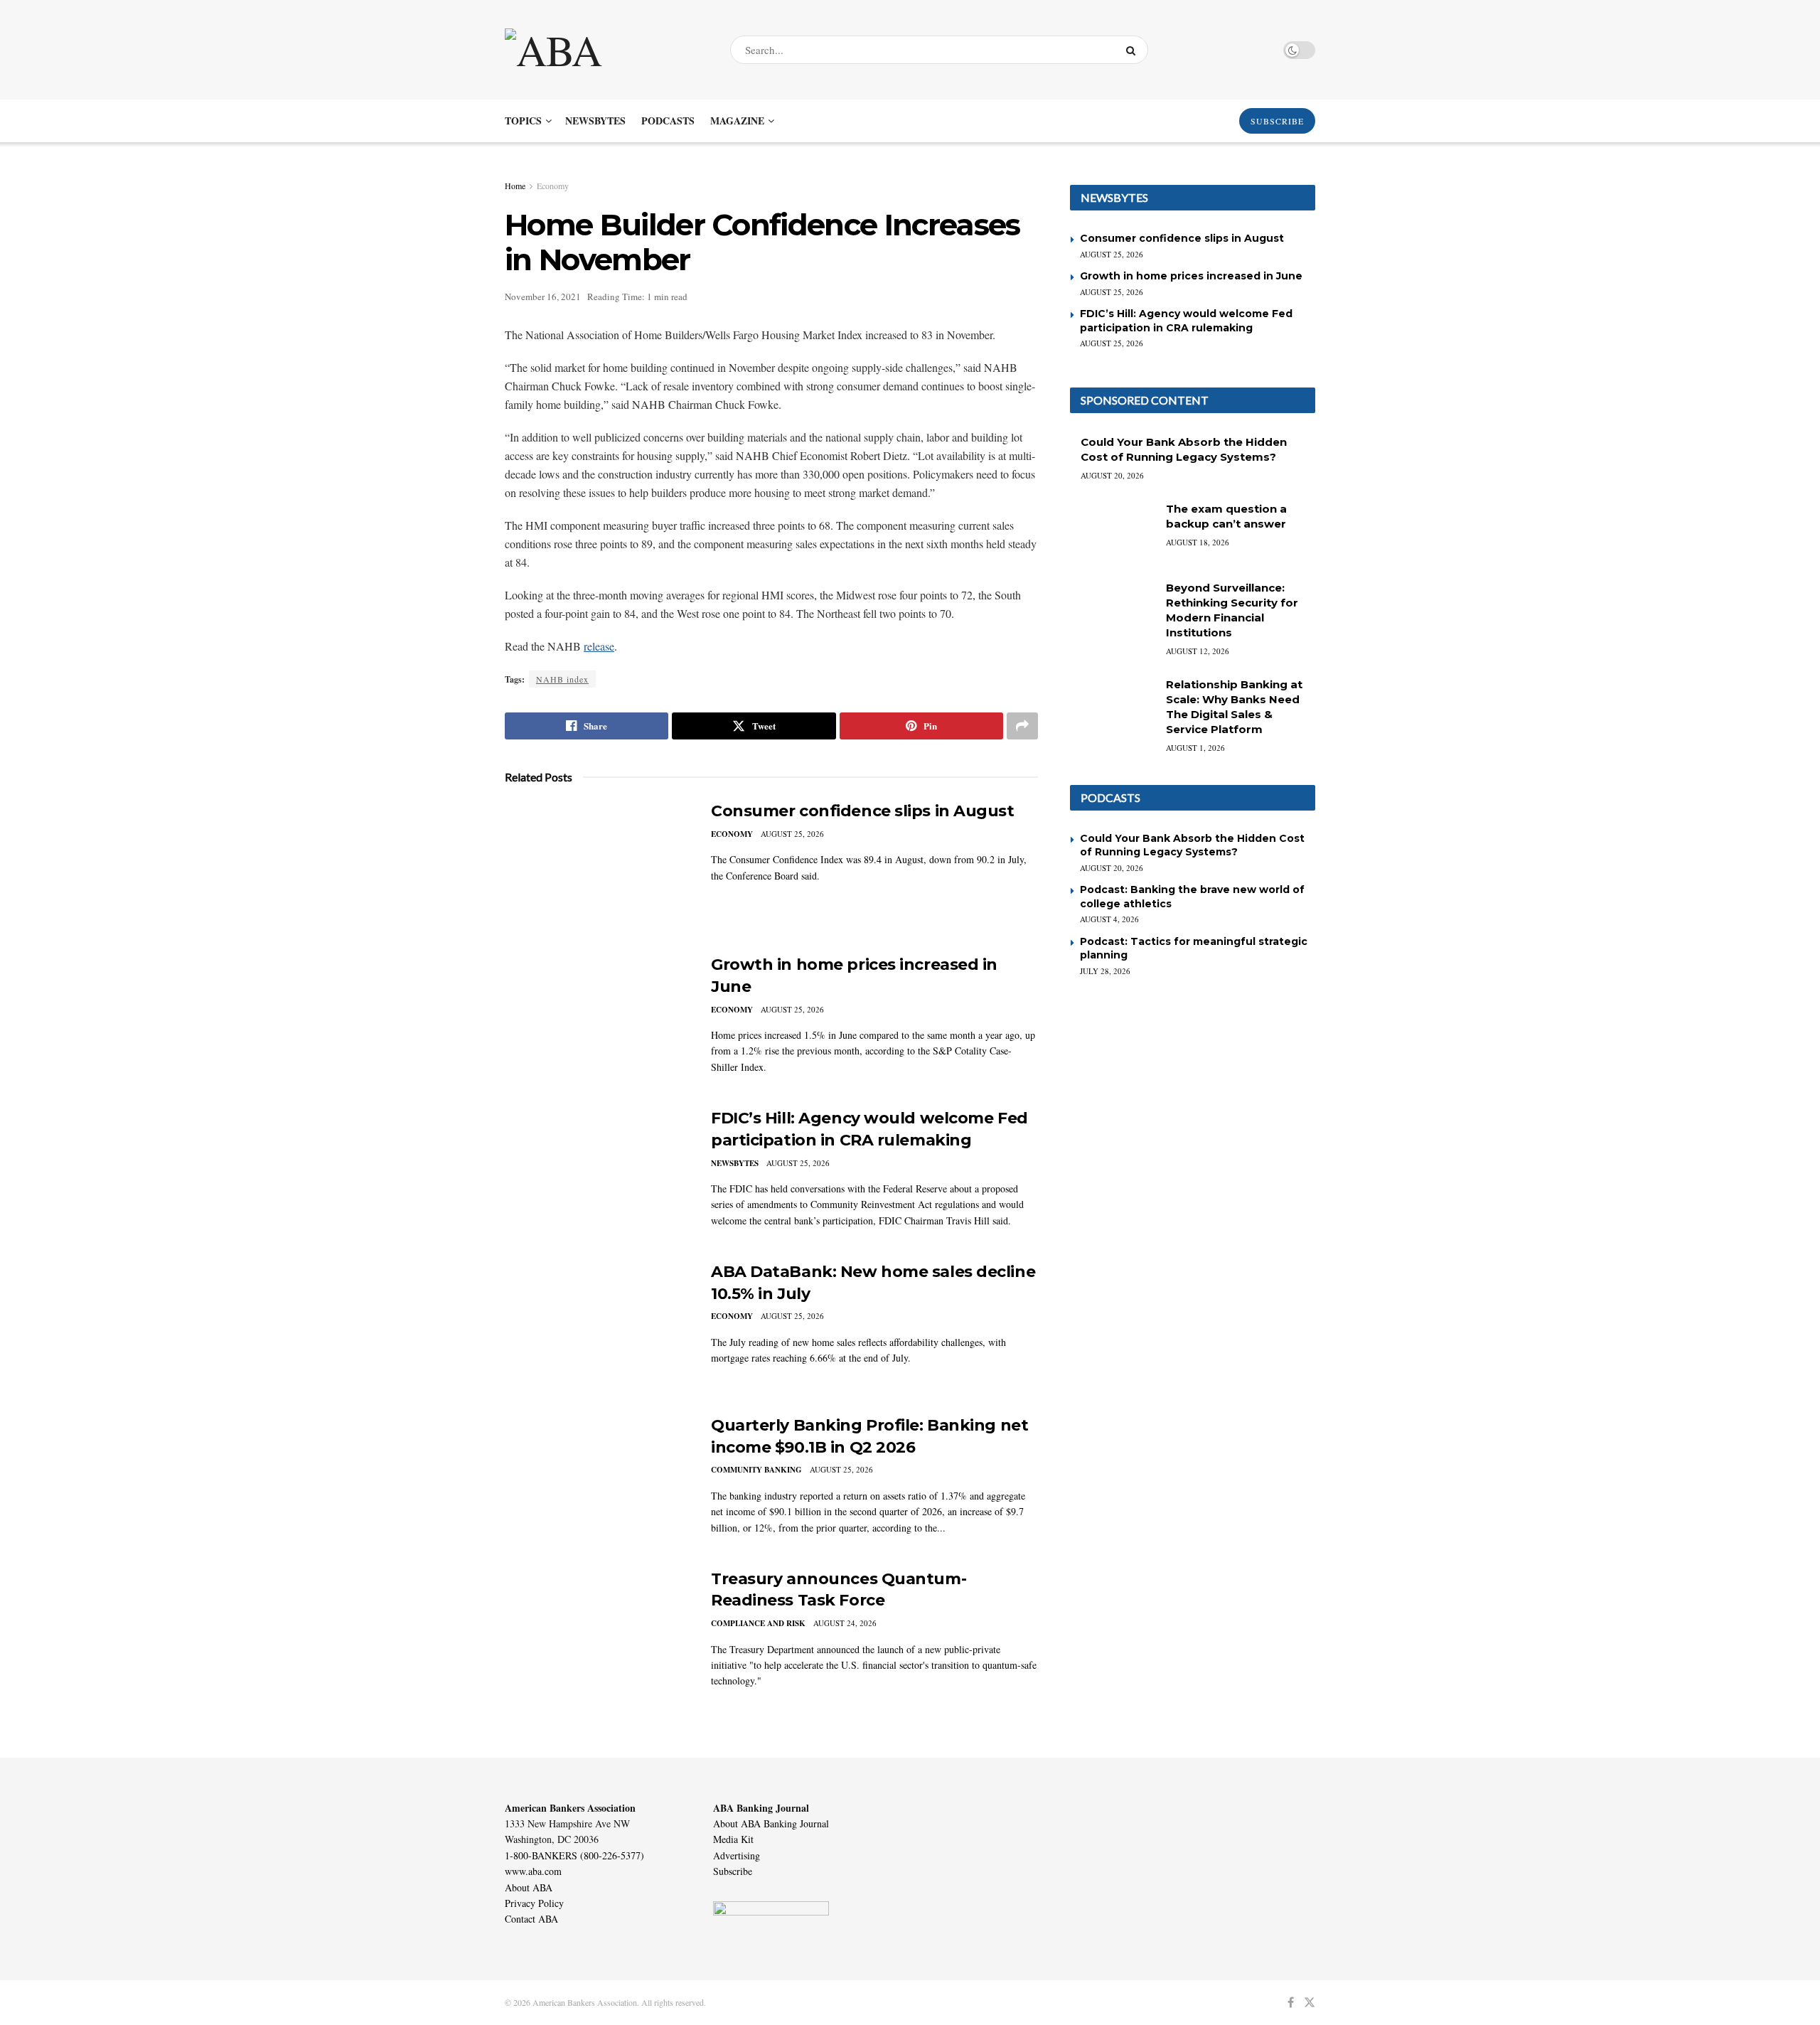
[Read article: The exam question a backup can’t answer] (1113, 532)
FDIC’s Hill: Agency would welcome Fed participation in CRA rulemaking (1186, 321)
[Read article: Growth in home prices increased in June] (597, 1020)
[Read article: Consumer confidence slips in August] (597, 867)
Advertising (737, 1855)
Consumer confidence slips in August (863, 811)
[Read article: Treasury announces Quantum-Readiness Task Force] (597, 1635)
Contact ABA (531, 1919)
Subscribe (733, 1871)
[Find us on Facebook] (1291, 2003)
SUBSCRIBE (1277, 121)
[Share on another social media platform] (1022, 726)
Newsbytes (595, 121)
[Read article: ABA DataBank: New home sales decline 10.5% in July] (597, 1327)
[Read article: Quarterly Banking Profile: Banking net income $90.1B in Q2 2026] (597, 1481)
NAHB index (562, 679)
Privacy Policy (534, 1903)
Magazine (737, 121)
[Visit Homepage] (605, 50)
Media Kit (733, 1839)
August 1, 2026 (1195, 748)
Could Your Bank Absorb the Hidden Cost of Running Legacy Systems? (1192, 845)
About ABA (529, 1887)
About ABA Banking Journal (771, 1823)
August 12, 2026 (1198, 651)
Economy (553, 186)
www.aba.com (533, 1871)
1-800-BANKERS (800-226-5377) (574, 1855)
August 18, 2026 (1198, 542)
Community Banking (756, 1470)
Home (515, 186)
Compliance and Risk (758, 1623)
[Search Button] (1134, 50)
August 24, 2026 (845, 1623)
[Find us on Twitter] (1310, 2003)
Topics (523, 121)
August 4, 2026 (1109, 919)
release (599, 646)
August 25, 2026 (792, 834)
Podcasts (668, 121)
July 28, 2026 (1105, 971)
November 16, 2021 (543, 296)
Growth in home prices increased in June (1191, 276)
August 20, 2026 (1112, 475)
